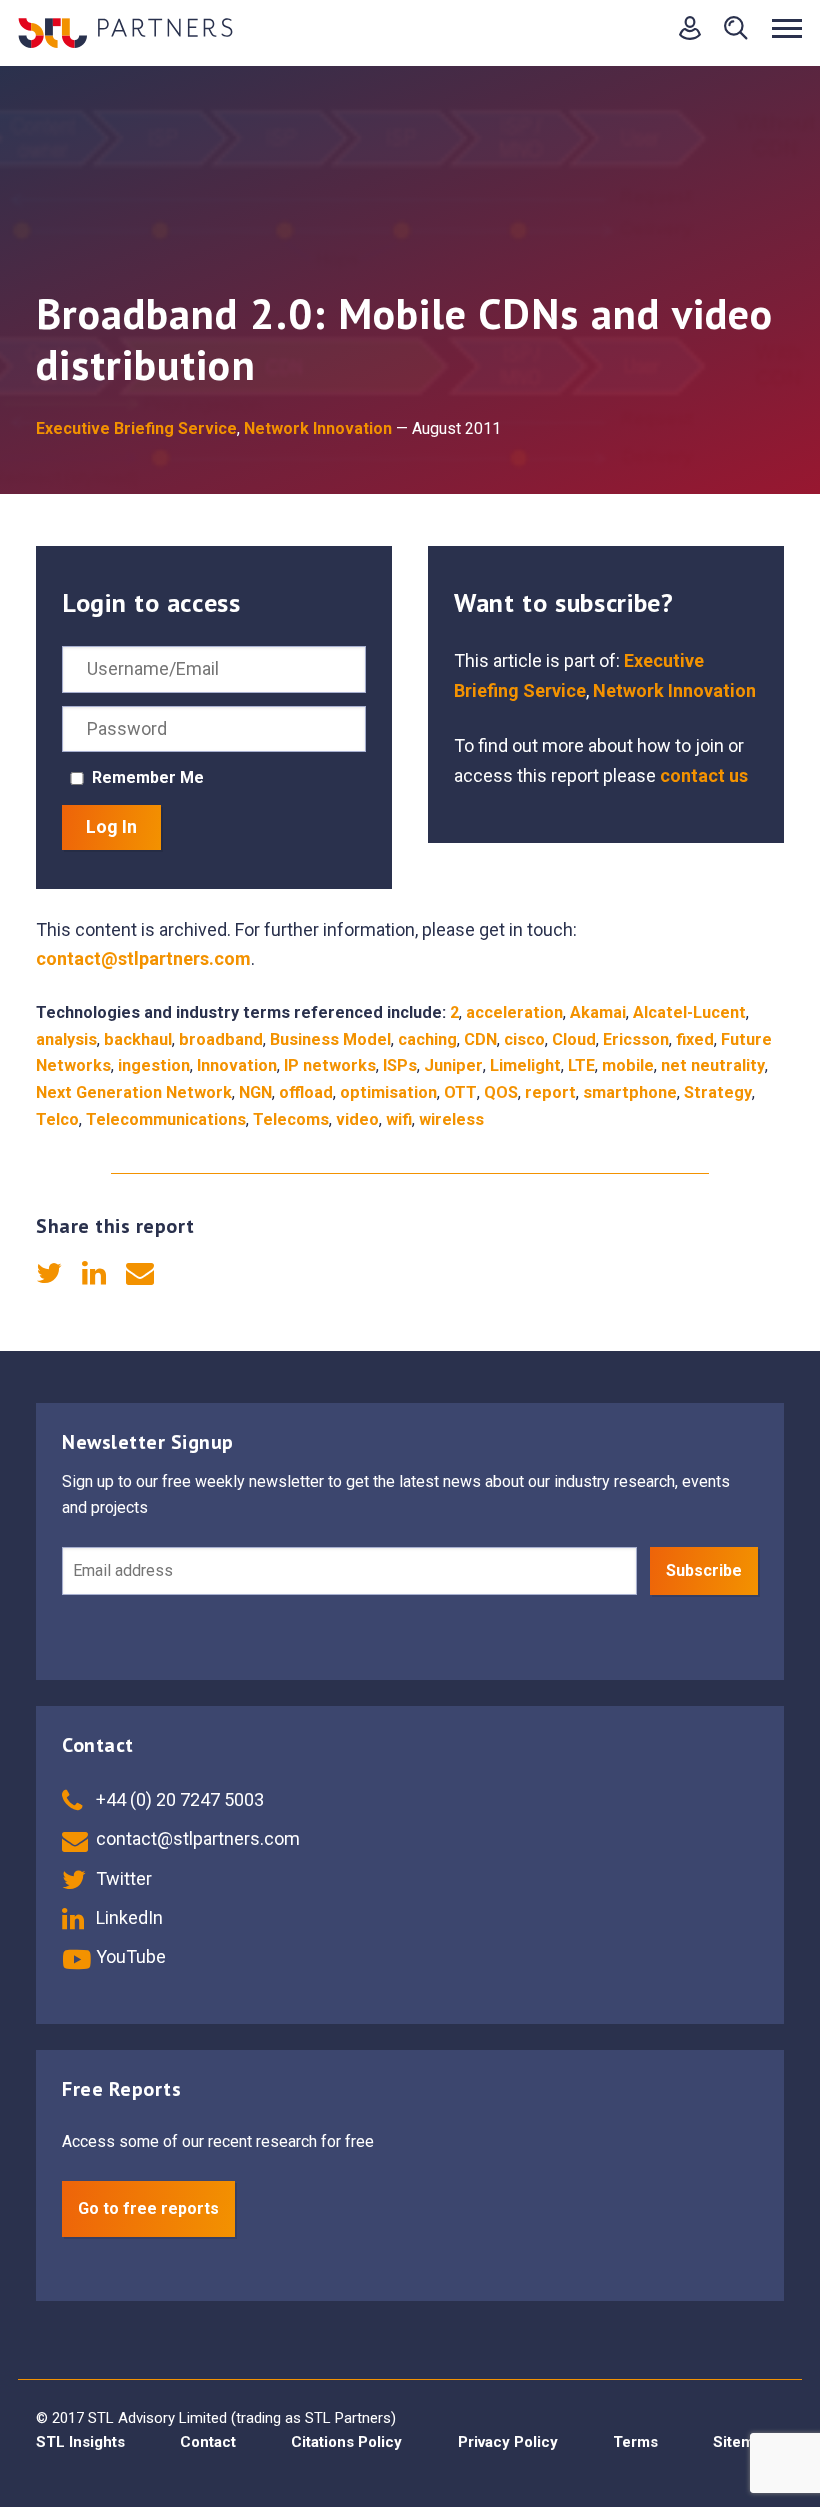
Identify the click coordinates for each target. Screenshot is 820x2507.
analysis (66, 1039)
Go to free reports (148, 2208)
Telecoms (291, 1119)
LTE (581, 1065)
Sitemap (742, 2442)
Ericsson (636, 1039)
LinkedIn (127, 1917)
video (357, 1119)
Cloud (574, 1039)
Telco (57, 1119)
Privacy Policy (508, 2442)
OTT (460, 1092)
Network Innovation (318, 428)
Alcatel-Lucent (689, 1012)
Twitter (122, 1878)
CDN (480, 1039)
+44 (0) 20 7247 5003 (178, 1799)
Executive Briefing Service (136, 428)
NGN (255, 1092)
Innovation (237, 1065)
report (550, 1092)
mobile (628, 1065)
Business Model (330, 1039)
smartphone (630, 1092)
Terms (635, 2442)
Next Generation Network (134, 1092)
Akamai (598, 1012)
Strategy (718, 1092)
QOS (501, 1092)
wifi (399, 1119)
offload (306, 1092)
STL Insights (80, 2442)
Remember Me (148, 777)
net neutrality (713, 1065)
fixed (695, 1039)
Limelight (525, 1065)
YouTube (129, 1956)
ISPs (400, 1065)
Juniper (453, 1065)
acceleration (514, 1012)
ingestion (154, 1065)
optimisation (388, 1092)
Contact (208, 2442)
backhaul (138, 1039)
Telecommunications (166, 1119)
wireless (451, 1119)
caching (427, 1039)
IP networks (330, 1065)
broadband (221, 1039)
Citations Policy (346, 2442)
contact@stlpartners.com (143, 958)
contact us (704, 775)
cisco (524, 1039)
